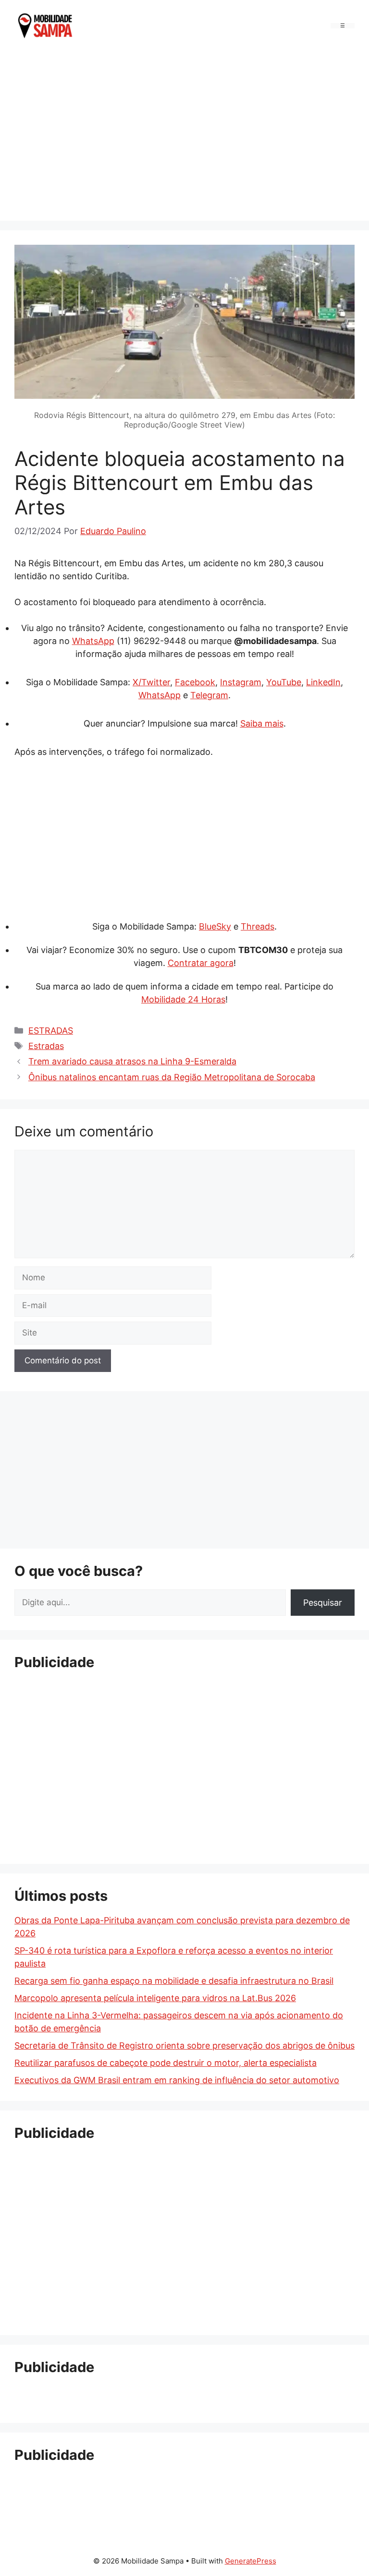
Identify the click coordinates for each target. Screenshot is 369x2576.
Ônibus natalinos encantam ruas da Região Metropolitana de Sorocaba (172, 1077)
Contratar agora (201, 963)
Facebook (195, 682)
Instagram (241, 682)
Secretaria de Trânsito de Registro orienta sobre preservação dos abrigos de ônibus (184, 2045)
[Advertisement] (184, 134)
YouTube (284, 682)
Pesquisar (323, 1603)
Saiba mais (262, 723)
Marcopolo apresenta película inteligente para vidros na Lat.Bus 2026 (155, 1998)
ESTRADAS (51, 1031)
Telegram (209, 695)
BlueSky (215, 926)
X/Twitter (151, 682)
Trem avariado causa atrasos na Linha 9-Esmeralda (132, 1061)
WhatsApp (93, 641)
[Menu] (343, 26)
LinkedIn (323, 682)
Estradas (46, 1046)
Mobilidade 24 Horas (183, 999)
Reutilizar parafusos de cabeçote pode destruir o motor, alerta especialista (166, 2063)
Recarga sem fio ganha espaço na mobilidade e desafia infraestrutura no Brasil (174, 1981)
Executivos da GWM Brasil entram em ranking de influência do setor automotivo (177, 2080)
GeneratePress (251, 2561)
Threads (258, 926)
